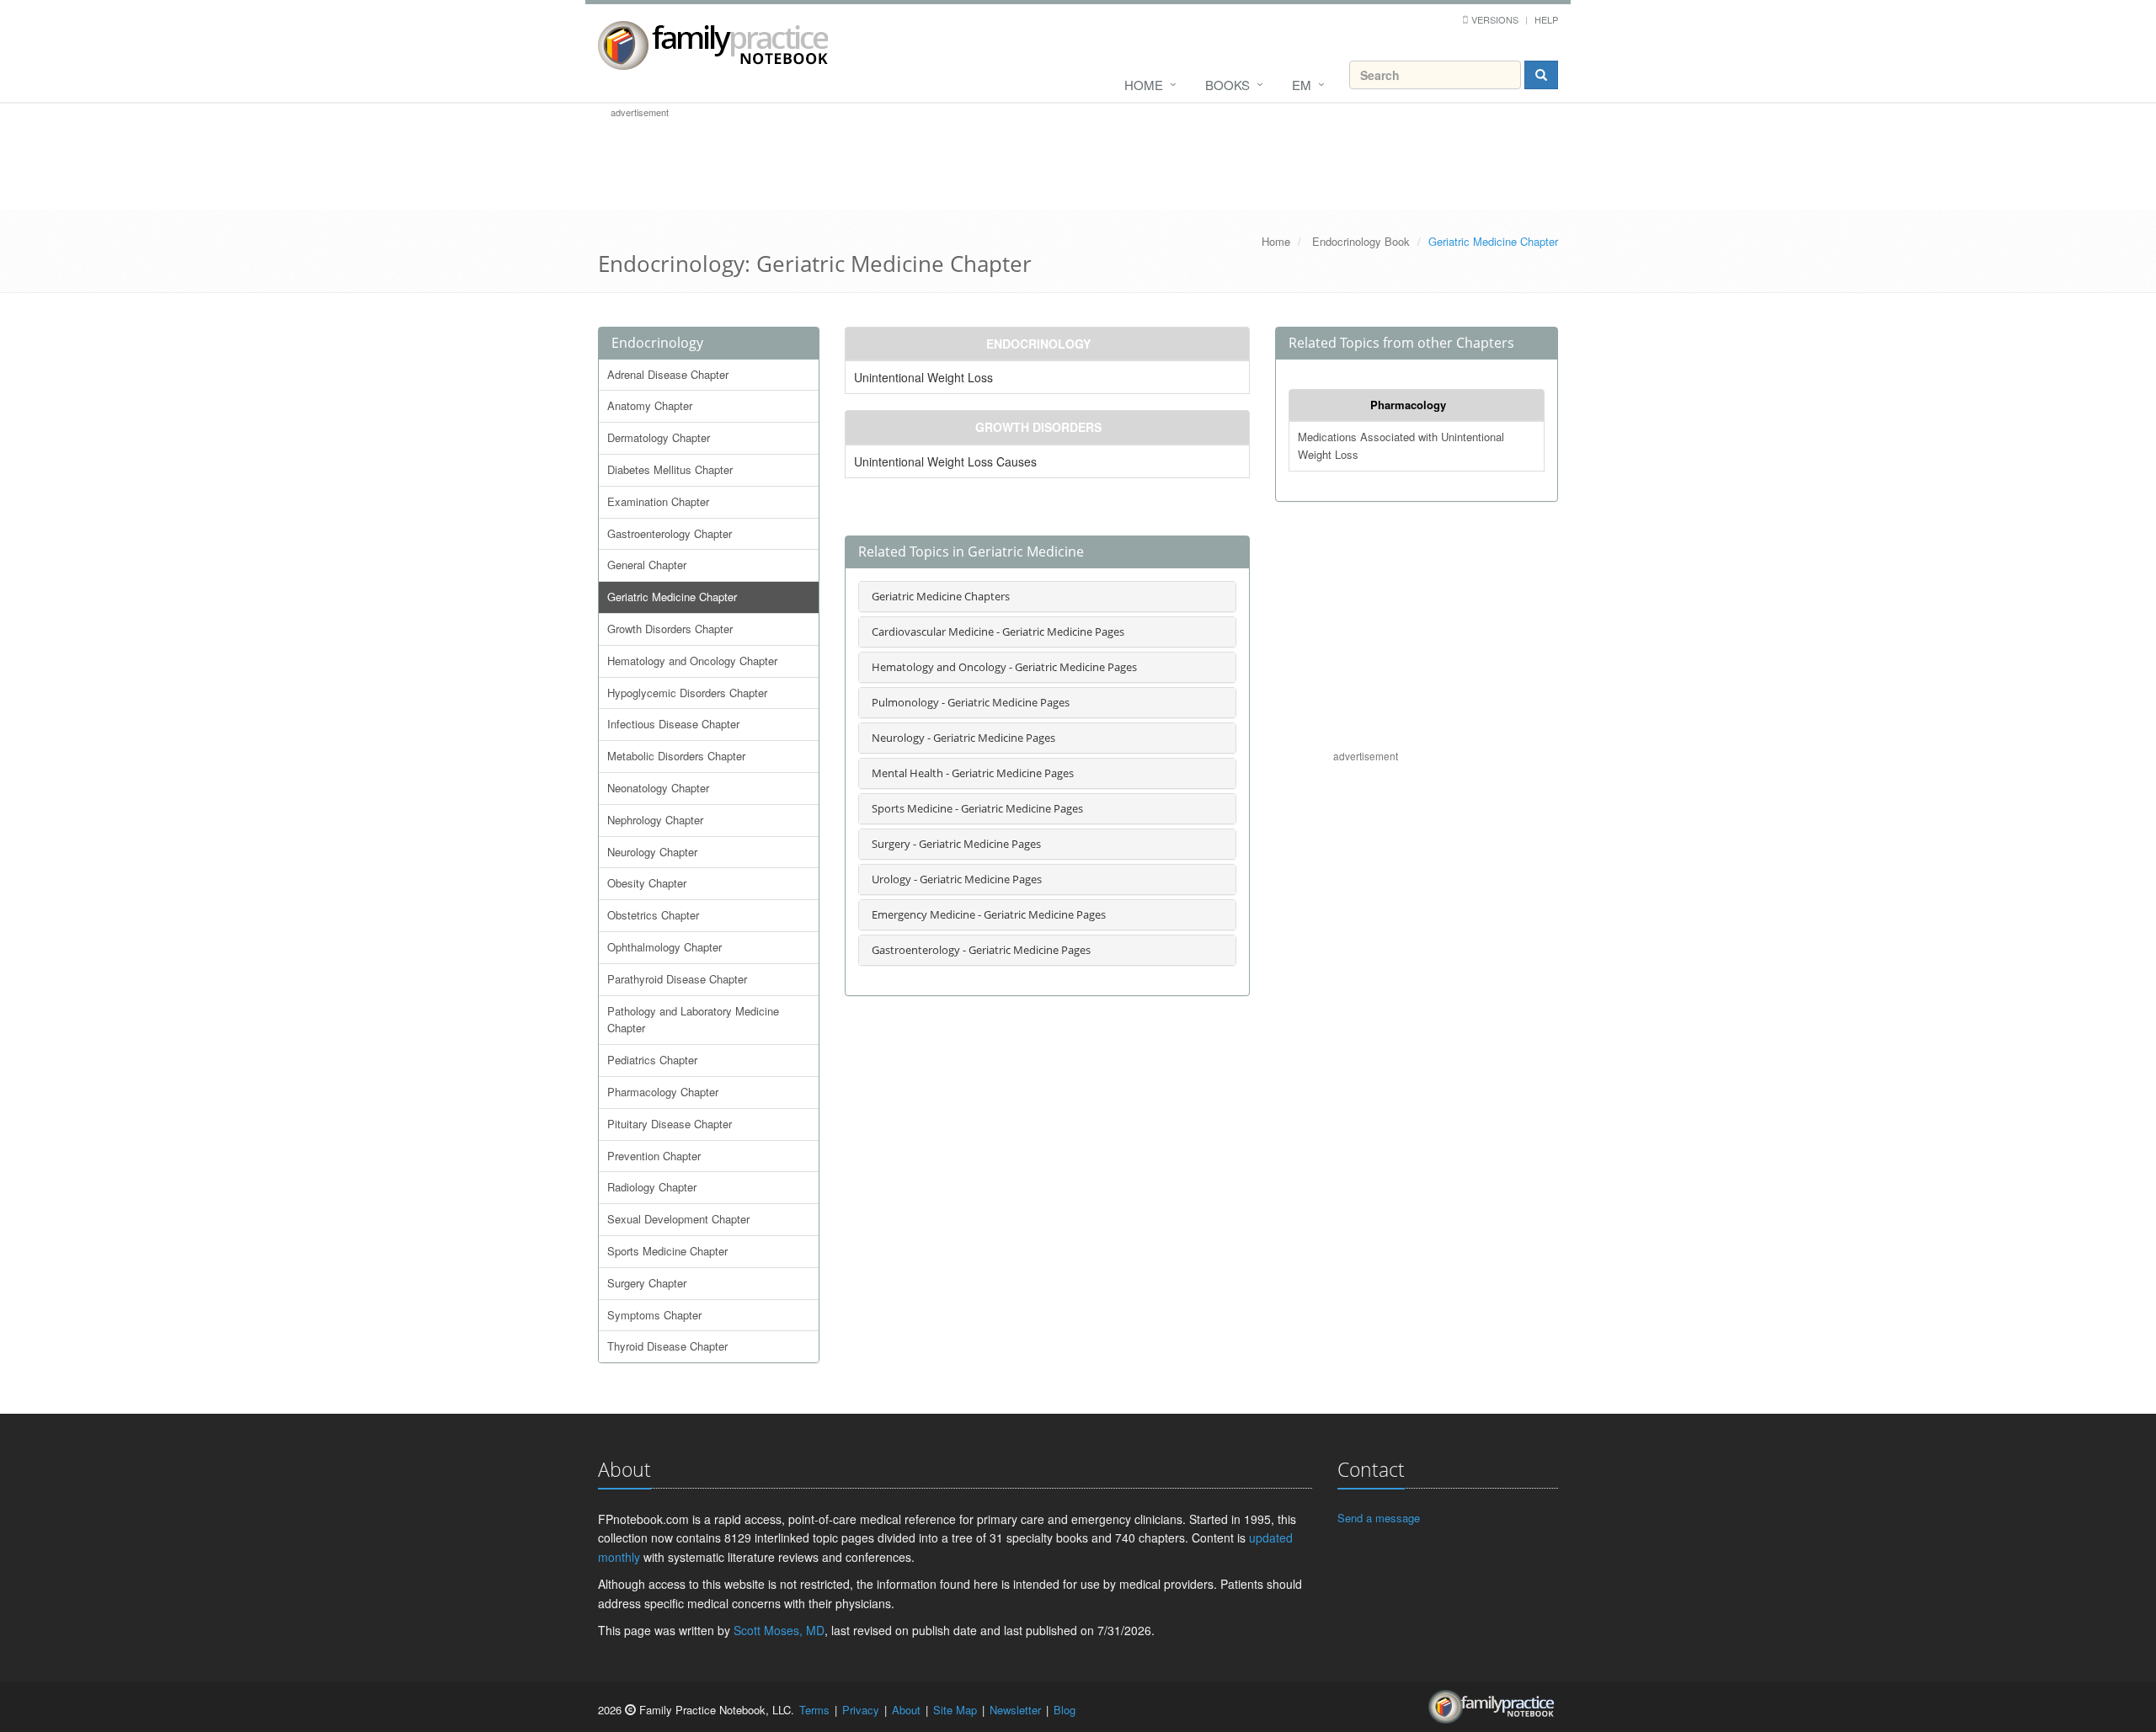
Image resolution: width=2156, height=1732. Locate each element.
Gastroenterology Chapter (670, 533)
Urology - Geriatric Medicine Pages (957, 879)
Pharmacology (1408, 405)
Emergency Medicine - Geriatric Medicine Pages (989, 914)
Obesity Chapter (647, 883)
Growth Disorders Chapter (670, 629)
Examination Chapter (658, 501)
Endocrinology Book (1361, 241)
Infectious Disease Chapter (673, 724)
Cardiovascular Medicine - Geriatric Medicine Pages (998, 632)
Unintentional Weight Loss (923, 377)
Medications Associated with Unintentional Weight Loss (1401, 445)
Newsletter (1015, 1710)
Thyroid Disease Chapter (667, 1346)
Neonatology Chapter (658, 788)
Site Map (955, 1710)
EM (1302, 85)
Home (1144, 85)
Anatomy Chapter (650, 405)
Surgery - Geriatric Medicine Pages (956, 844)
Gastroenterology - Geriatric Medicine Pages (981, 950)
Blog (1065, 1710)
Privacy (861, 1710)
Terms (814, 1710)
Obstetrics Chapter (653, 915)
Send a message (1379, 1518)
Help (1546, 19)
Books (1227, 85)
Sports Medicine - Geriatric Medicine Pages (977, 808)
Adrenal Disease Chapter (668, 374)
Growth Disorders (1038, 427)
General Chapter (647, 565)
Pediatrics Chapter (652, 1060)
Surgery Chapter (647, 1283)
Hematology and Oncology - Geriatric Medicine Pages (1004, 667)
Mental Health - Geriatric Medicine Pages (973, 773)
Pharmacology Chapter (663, 1092)
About (906, 1710)
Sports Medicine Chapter (667, 1251)
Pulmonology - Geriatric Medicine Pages (971, 702)
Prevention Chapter (654, 1156)
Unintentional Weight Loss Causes (945, 461)
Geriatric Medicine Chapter (672, 597)
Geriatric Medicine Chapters (941, 596)
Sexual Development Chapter (678, 1219)
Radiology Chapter (652, 1187)
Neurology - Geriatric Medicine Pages (963, 738)
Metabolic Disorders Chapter (676, 756)
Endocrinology (657, 343)
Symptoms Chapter (654, 1315)
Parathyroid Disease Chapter (677, 979)
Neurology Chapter (652, 852)
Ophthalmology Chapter (664, 947)
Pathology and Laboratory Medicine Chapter (693, 1020)
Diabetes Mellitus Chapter (670, 469)
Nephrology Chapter (655, 820)
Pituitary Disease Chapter (670, 1124)
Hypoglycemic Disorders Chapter (687, 693)
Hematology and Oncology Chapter (692, 661)
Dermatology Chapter (659, 437)
